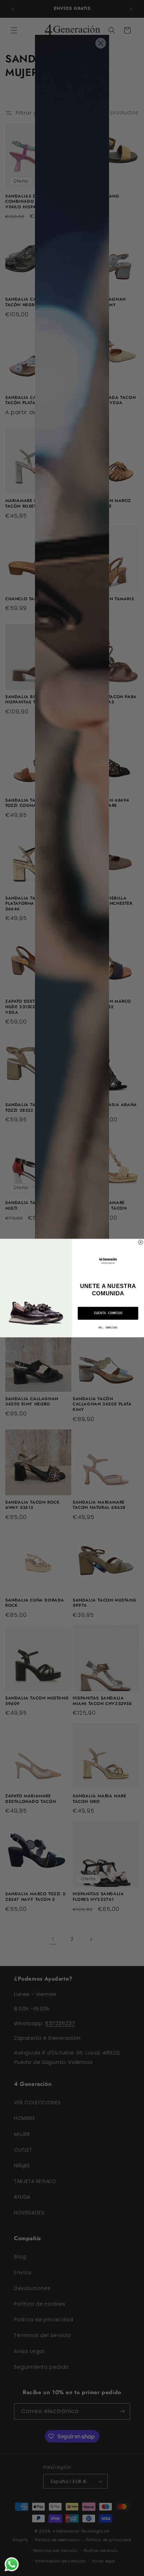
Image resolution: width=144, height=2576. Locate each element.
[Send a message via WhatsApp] (12, 2564)
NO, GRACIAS (108, 1328)
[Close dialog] (141, 1242)
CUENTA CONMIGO (108, 1313)
